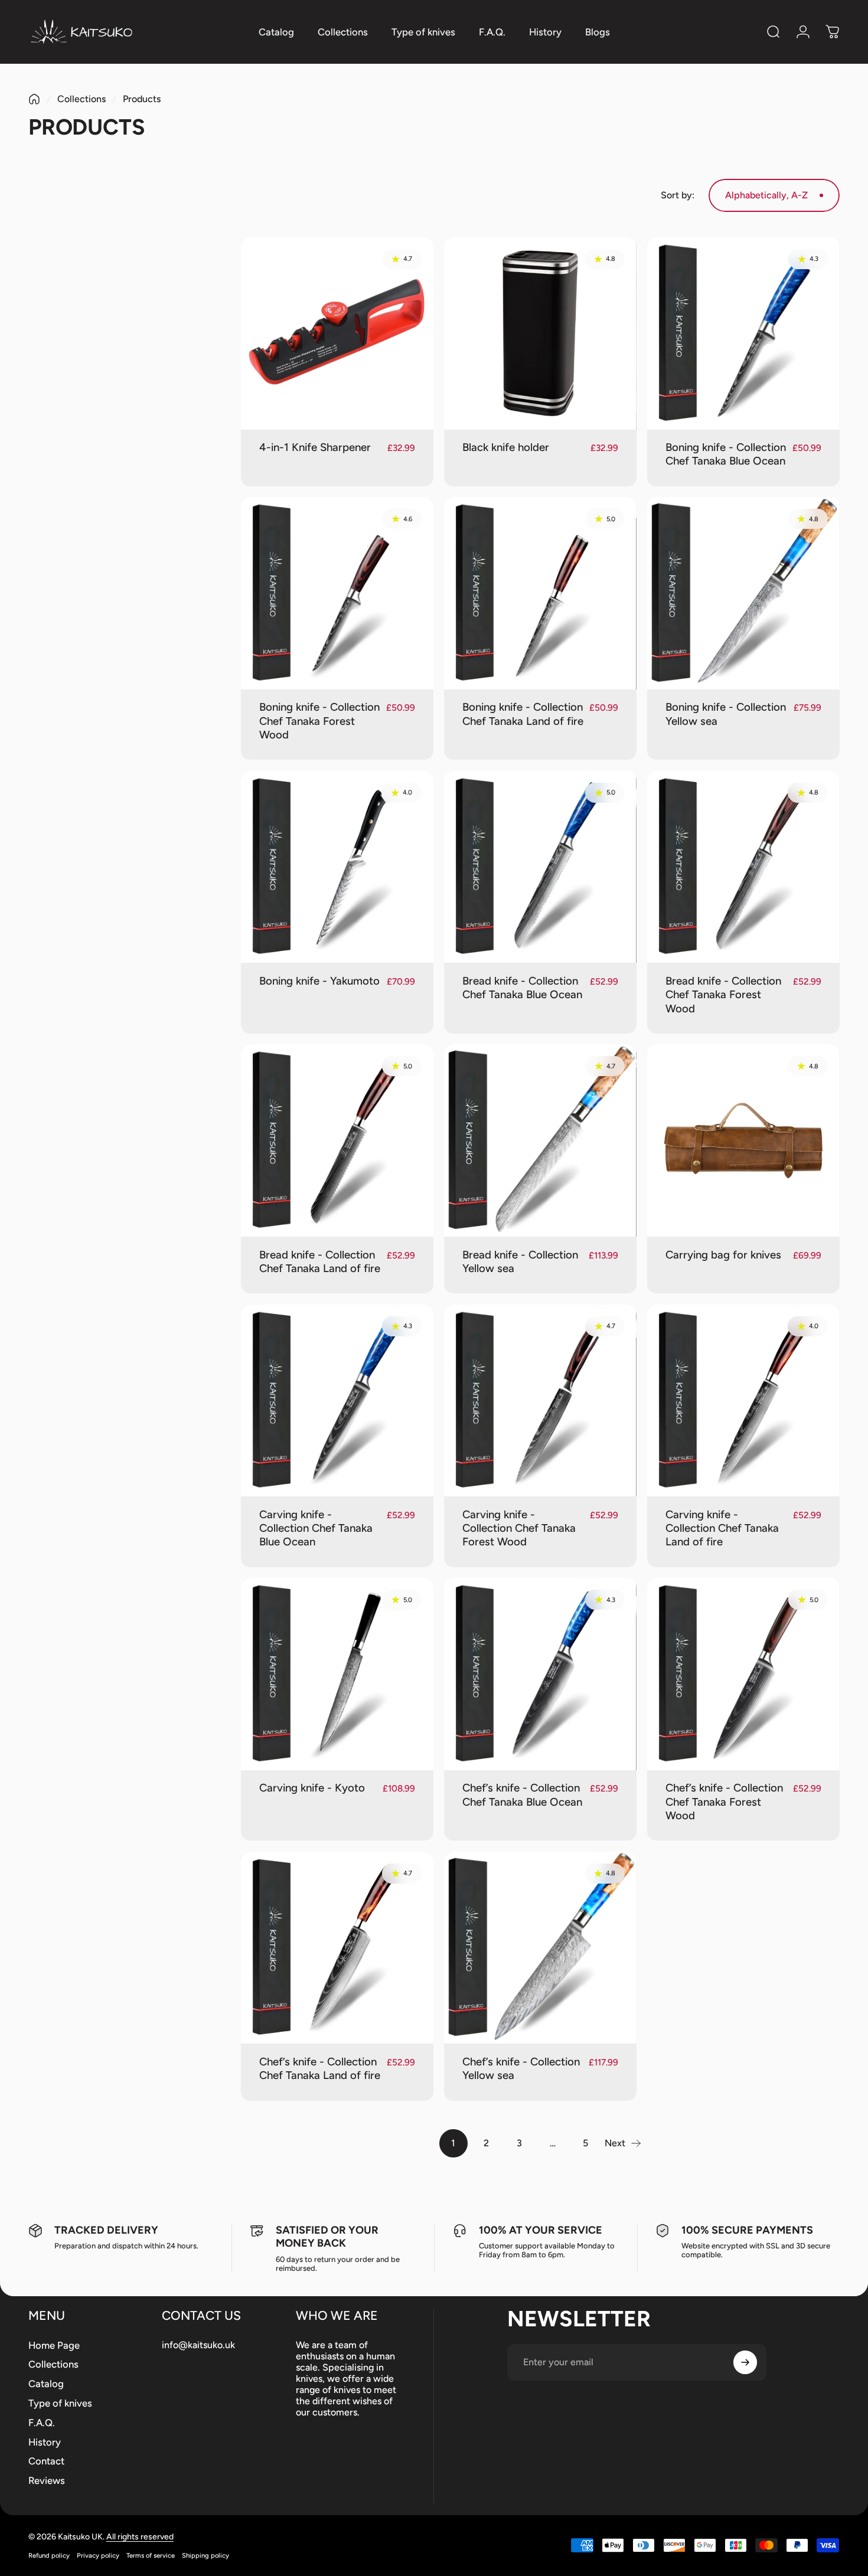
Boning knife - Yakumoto (319, 981)
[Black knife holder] (540, 334)
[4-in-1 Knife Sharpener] (337, 334)
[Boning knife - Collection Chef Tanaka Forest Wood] (337, 593)
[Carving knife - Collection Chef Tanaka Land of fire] (743, 1401)
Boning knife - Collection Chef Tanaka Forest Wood (319, 721)
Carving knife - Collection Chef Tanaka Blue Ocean (316, 1528)
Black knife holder (506, 447)
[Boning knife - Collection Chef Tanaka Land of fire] (540, 593)
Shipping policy (205, 2555)
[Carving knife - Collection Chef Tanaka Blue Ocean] (337, 1401)
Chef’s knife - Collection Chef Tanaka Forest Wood (724, 1802)
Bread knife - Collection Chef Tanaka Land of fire (320, 1261)
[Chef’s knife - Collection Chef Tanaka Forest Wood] (743, 1674)
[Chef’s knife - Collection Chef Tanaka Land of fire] (337, 1948)
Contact (46, 2461)
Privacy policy (98, 2555)
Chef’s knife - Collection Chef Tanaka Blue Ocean (522, 1794)
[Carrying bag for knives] (743, 1140)
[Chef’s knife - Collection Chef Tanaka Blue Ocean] (540, 1674)
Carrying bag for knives (723, 1255)
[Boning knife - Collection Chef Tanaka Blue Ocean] (743, 334)
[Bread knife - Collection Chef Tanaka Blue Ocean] (540, 867)
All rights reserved (140, 2537)
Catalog (46, 2384)
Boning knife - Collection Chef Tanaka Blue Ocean (726, 454)
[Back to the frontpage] (34, 99)
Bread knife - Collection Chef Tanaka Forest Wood (723, 995)
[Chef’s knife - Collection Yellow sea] (540, 1948)
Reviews (47, 2480)
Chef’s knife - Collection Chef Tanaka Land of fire (320, 2068)
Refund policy (49, 2555)
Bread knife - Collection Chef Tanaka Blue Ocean (522, 988)
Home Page (54, 2345)
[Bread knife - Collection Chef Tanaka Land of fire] (337, 1140)
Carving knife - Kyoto (312, 1788)
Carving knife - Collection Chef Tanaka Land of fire (722, 1528)
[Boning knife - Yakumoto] (337, 867)
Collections (81, 99)
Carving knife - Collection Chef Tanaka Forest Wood (519, 1528)
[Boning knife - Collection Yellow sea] (743, 593)
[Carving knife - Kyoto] (337, 1674)
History (45, 2442)
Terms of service (151, 2555)
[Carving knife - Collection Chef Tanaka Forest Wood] (540, 1401)
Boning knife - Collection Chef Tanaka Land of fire (523, 714)
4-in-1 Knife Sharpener (315, 447)
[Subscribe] (745, 2362)
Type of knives (60, 2403)
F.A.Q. (42, 2423)
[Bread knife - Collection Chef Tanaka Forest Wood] (743, 867)
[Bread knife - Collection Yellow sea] (540, 1140)
